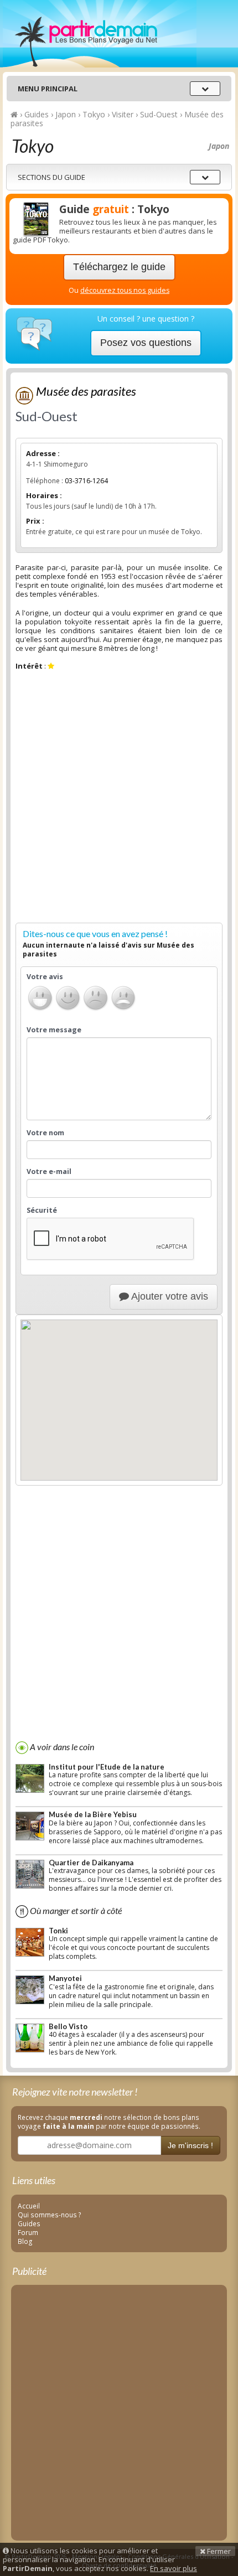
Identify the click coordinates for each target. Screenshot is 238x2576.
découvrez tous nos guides (125, 290)
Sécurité (42, 1211)
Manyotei (65, 1978)
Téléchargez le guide (119, 267)
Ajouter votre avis (169, 1296)
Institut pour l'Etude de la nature (107, 1767)
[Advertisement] (119, 799)
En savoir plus (174, 2568)
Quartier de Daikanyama (91, 1863)
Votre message (54, 1030)
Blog (25, 2241)
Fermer (218, 2551)
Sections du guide (51, 177)
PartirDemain (100, 34)
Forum (28, 2232)
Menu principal (48, 89)
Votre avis (45, 977)
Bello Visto (68, 2026)
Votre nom (45, 1133)
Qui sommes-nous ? (50, 2215)
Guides (29, 2223)
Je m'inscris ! (190, 2145)
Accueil (29, 2206)
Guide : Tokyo (114, 209)
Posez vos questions (146, 343)
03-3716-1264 (86, 481)
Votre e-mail (49, 1172)
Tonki (58, 1931)
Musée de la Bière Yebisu (93, 1814)
